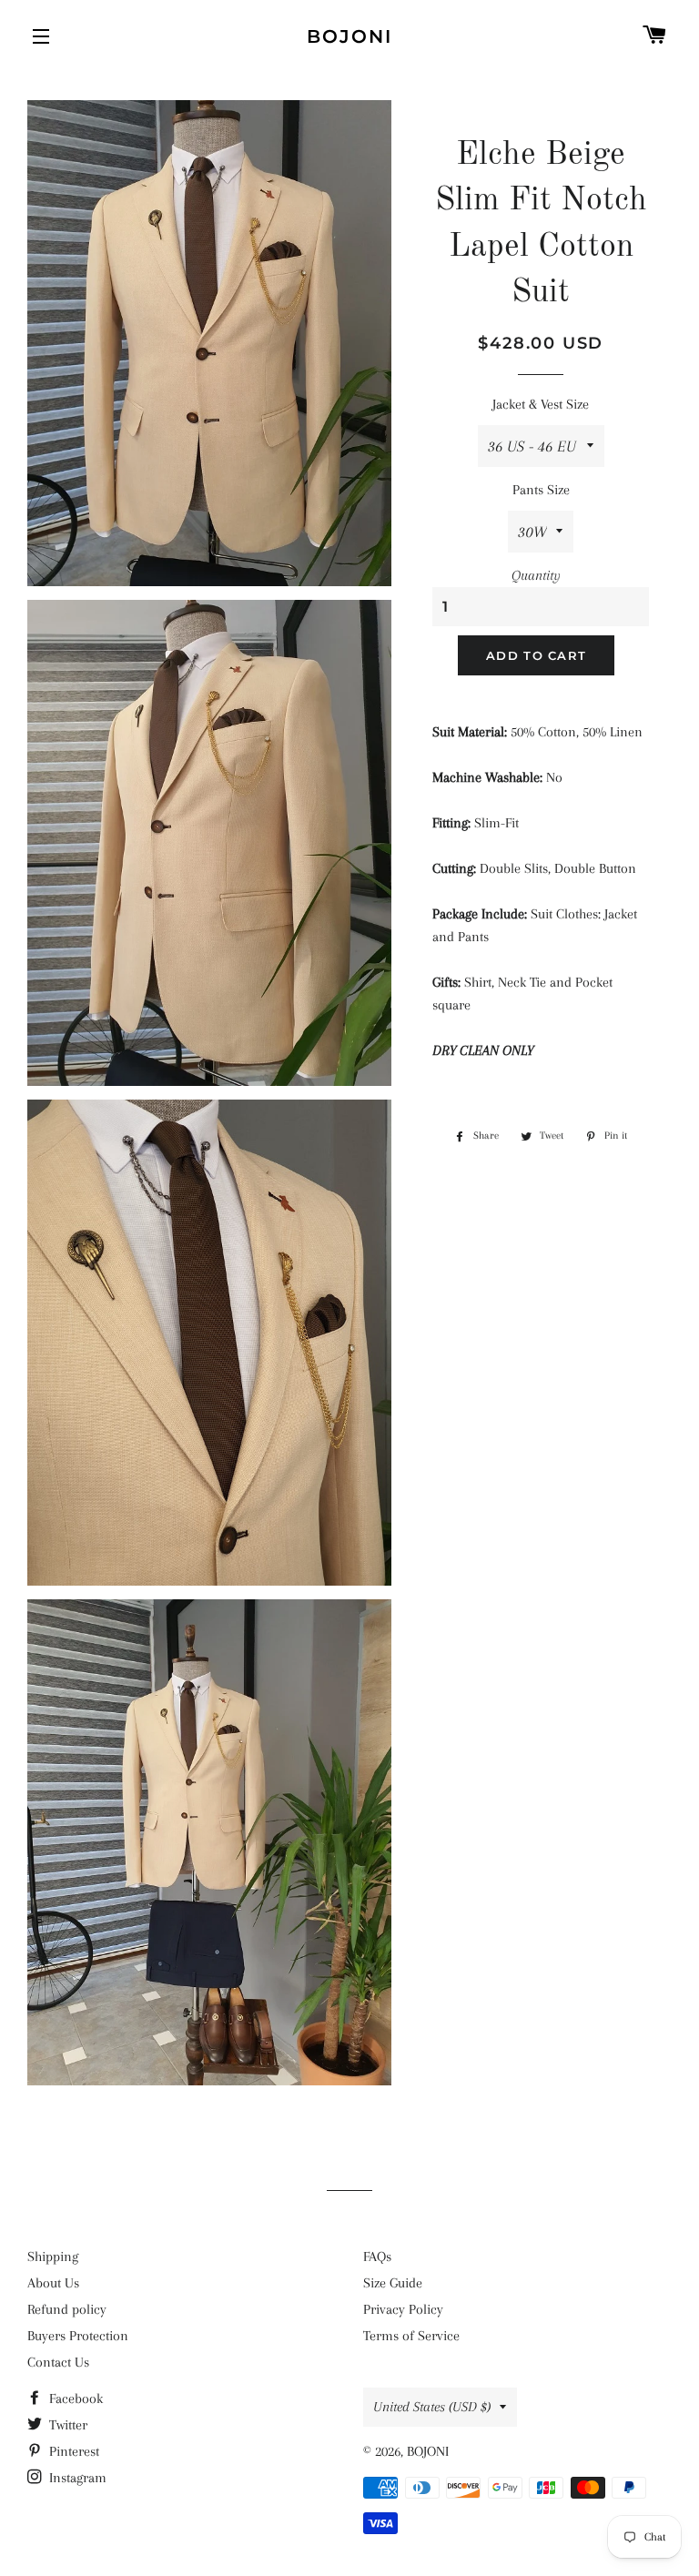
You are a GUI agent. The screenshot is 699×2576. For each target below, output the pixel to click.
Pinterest (72, 2451)
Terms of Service (411, 2336)
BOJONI (349, 36)
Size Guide (393, 2283)
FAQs (377, 2257)
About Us (53, 2283)
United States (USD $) (432, 2407)
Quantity (536, 575)
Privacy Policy (403, 2309)
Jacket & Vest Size (541, 404)
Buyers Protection (78, 2336)
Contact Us (58, 2362)
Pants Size (541, 490)
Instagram (76, 2478)
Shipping (53, 2257)
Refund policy (67, 2309)
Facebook (74, 2399)
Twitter (66, 2425)
